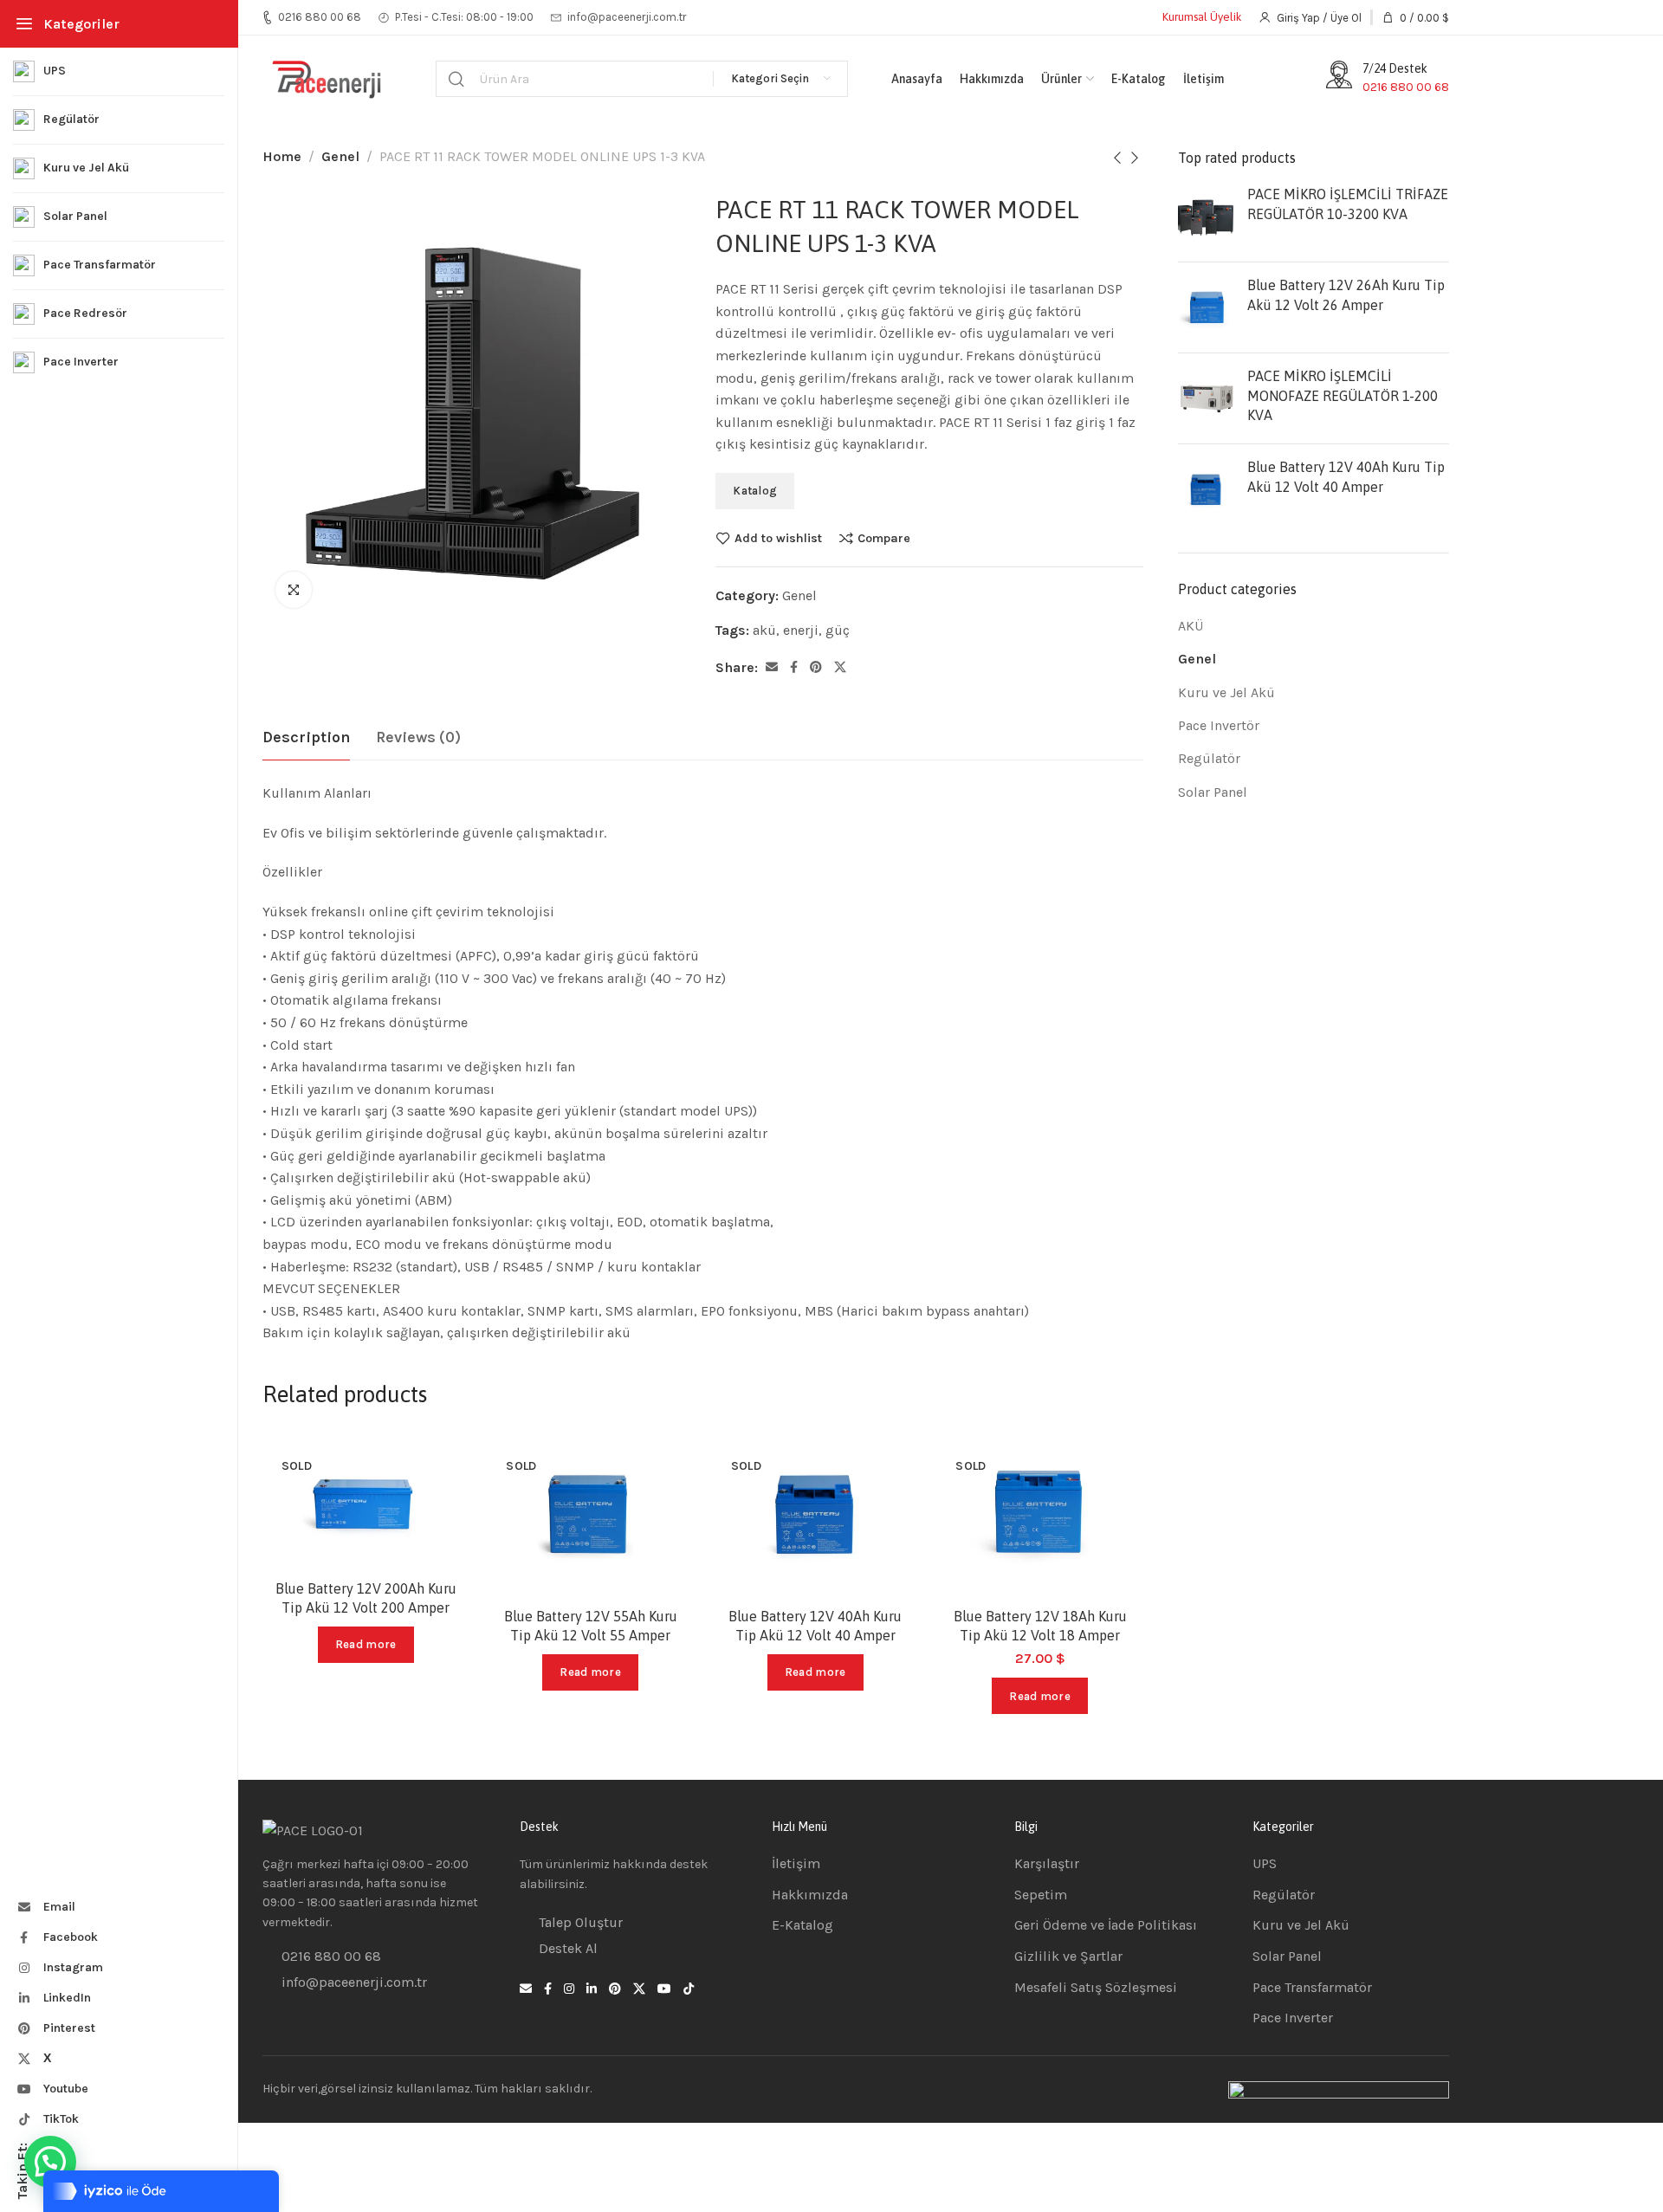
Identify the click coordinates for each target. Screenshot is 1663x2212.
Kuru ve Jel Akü (1226, 692)
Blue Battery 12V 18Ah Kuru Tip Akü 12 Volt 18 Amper (1040, 1626)
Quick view (438, 1548)
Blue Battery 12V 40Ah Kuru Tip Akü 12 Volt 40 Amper (815, 1626)
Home (282, 156)
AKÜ (1191, 626)
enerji (801, 630)
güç (838, 630)
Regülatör (1209, 758)
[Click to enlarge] (294, 590)
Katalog (755, 491)
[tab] (306, 738)
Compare (884, 538)
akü (764, 630)
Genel (340, 156)
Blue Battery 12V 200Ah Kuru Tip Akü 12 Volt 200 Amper (366, 1598)
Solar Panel (1213, 792)
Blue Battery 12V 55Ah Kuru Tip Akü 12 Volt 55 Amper (591, 1626)
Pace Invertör (1219, 725)
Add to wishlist (778, 538)
